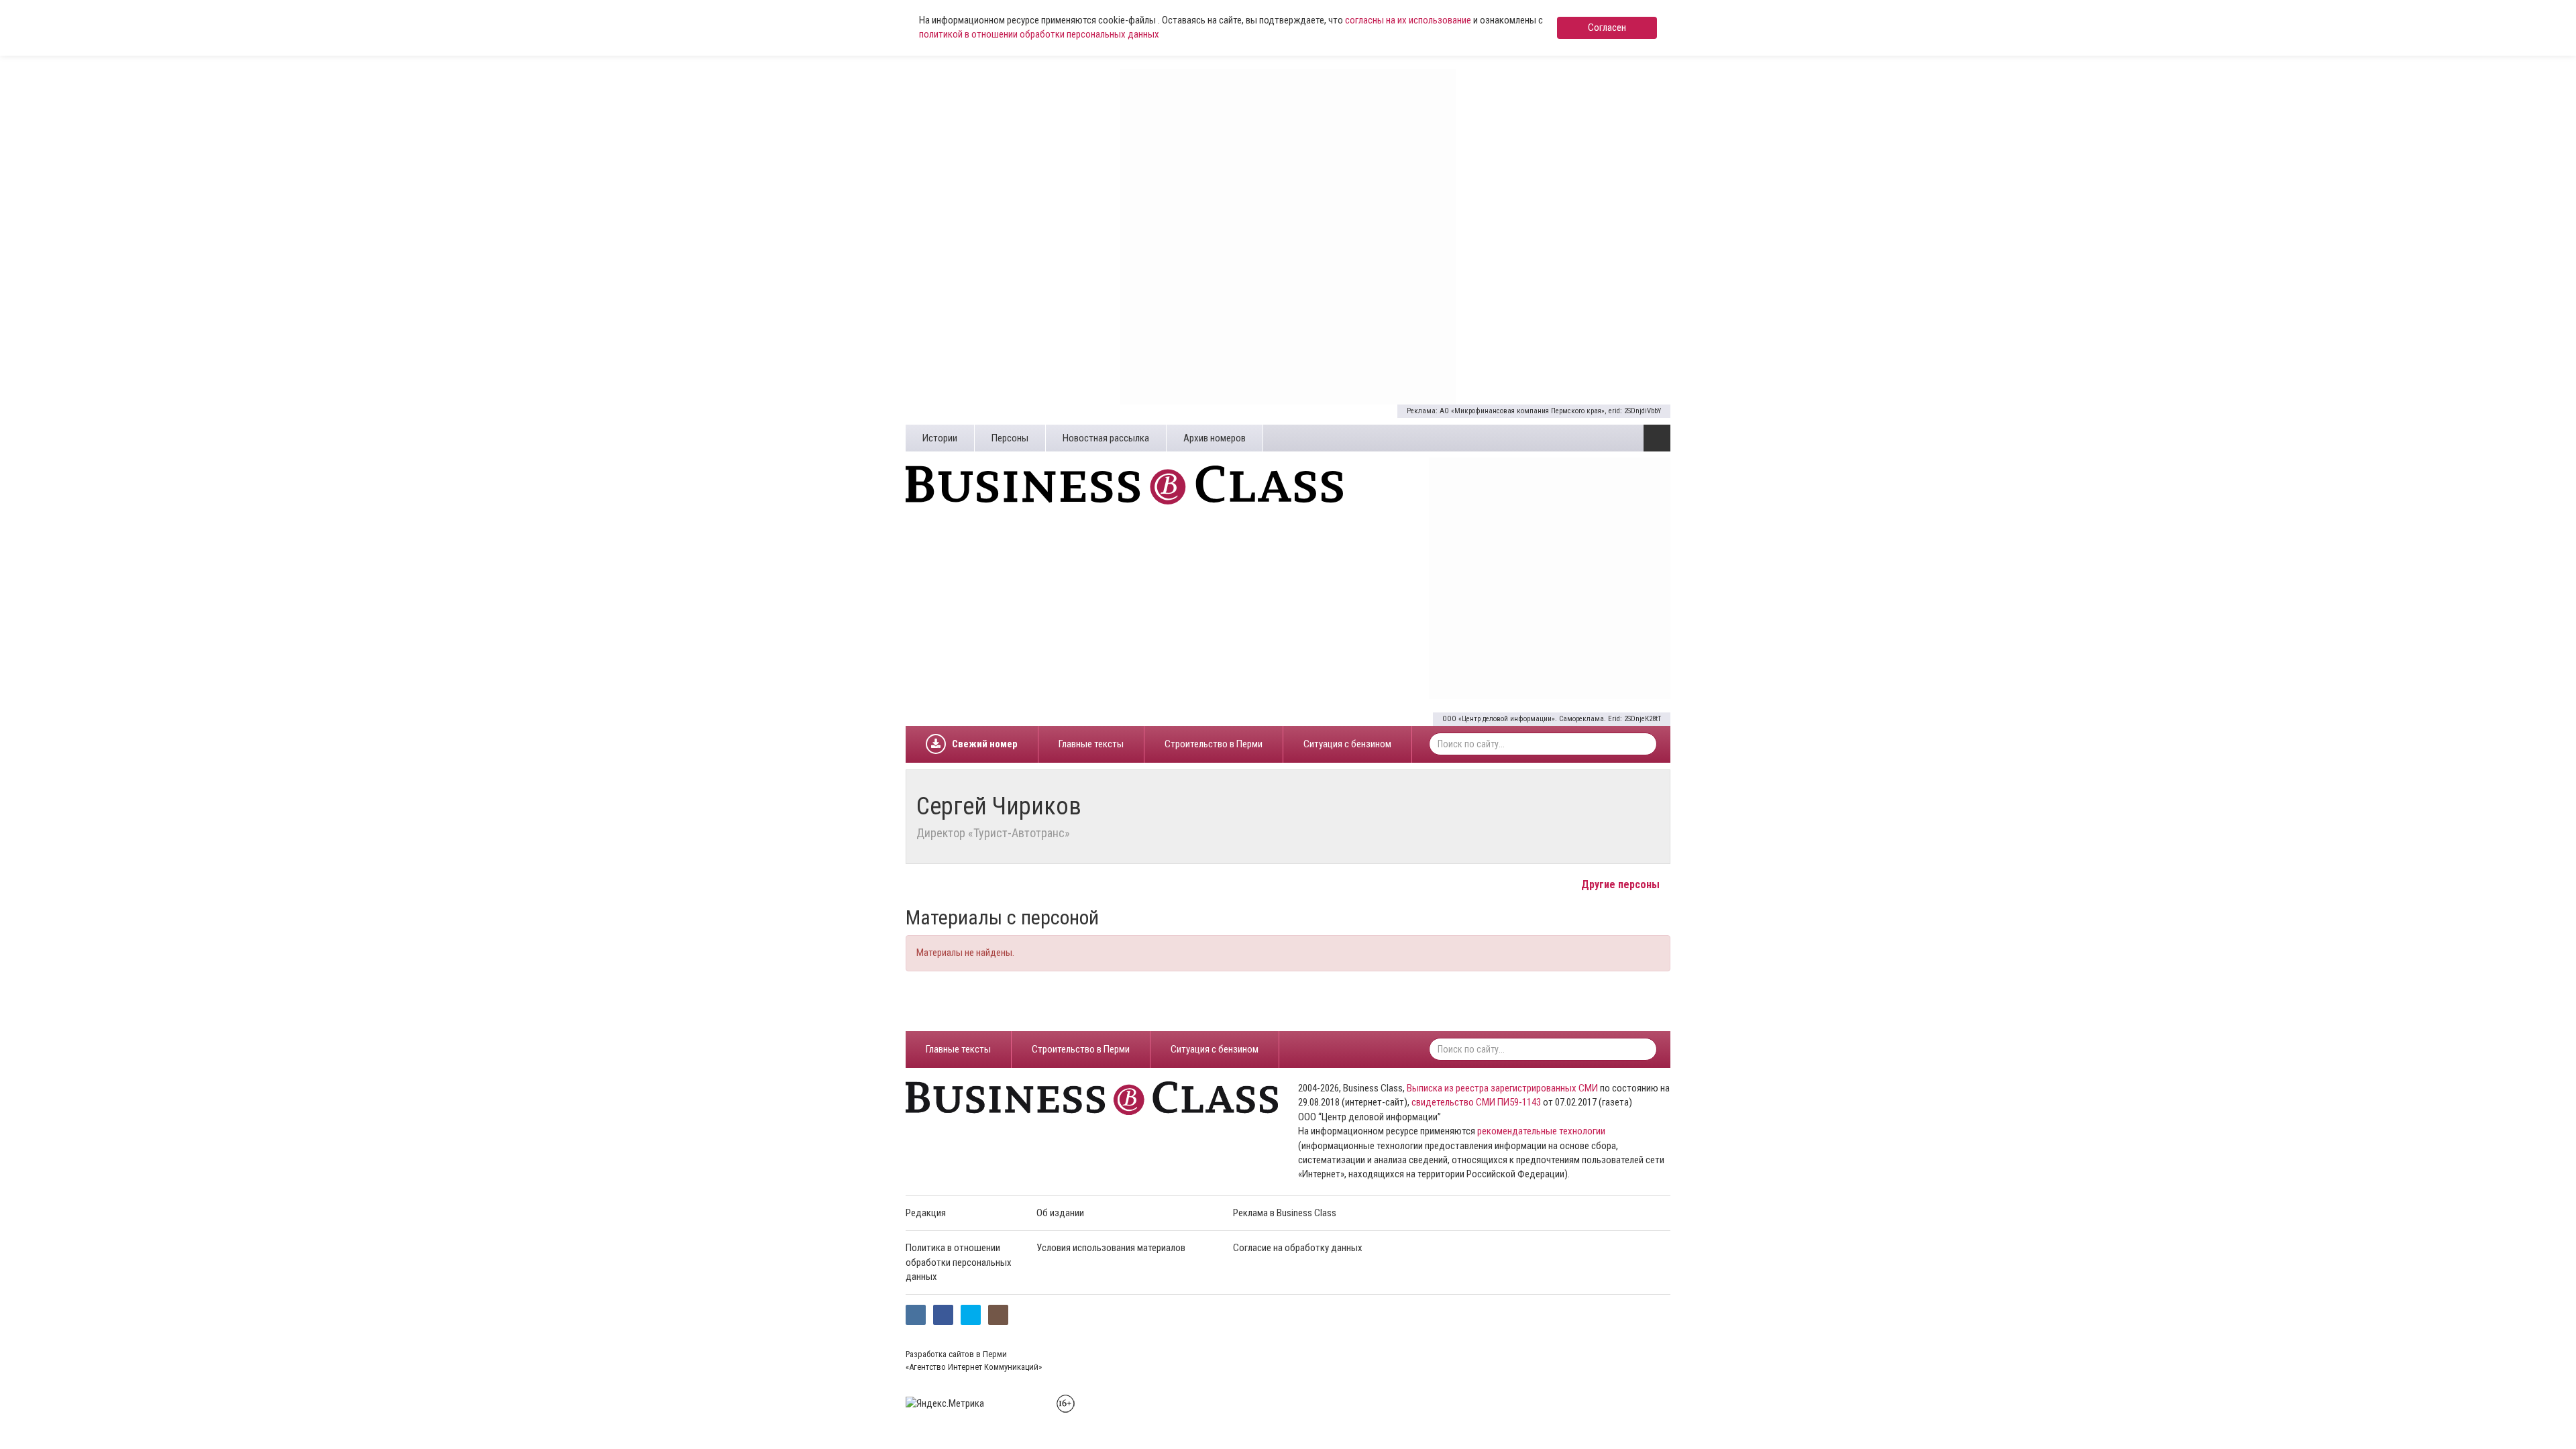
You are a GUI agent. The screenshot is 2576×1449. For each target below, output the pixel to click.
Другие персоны (1622, 884)
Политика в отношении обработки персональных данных (959, 1262)
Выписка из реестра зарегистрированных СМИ (1502, 1088)
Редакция (926, 1213)
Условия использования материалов (1111, 1248)
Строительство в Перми (1214, 744)
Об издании (1060, 1213)
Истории (940, 438)
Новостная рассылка (1106, 438)
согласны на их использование (1408, 20)
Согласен (1607, 28)
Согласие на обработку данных (1298, 1248)
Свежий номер (985, 744)
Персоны (1010, 438)
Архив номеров (1215, 438)
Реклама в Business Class (1285, 1213)
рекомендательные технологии (1541, 1131)
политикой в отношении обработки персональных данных (1039, 34)
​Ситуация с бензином (1347, 744)
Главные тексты (1091, 744)
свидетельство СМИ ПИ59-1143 (1476, 1102)
